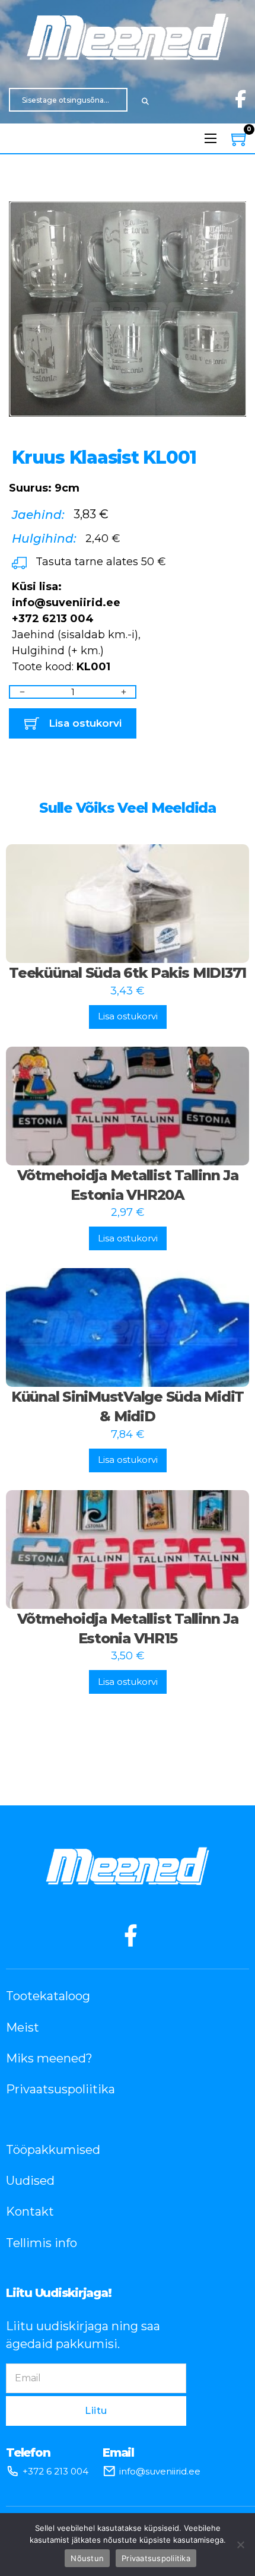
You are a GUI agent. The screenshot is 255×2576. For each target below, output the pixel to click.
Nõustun (87, 2558)
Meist (23, 2027)
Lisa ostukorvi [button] (128, 1016)
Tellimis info (42, 2243)
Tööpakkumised (53, 2150)
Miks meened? (49, 2058)
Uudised (30, 2181)
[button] (230, 206)
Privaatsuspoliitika (60, 2089)
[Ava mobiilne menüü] (211, 138)
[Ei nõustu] (240, 2545)
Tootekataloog (48, 1996)
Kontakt (30, 2211)
